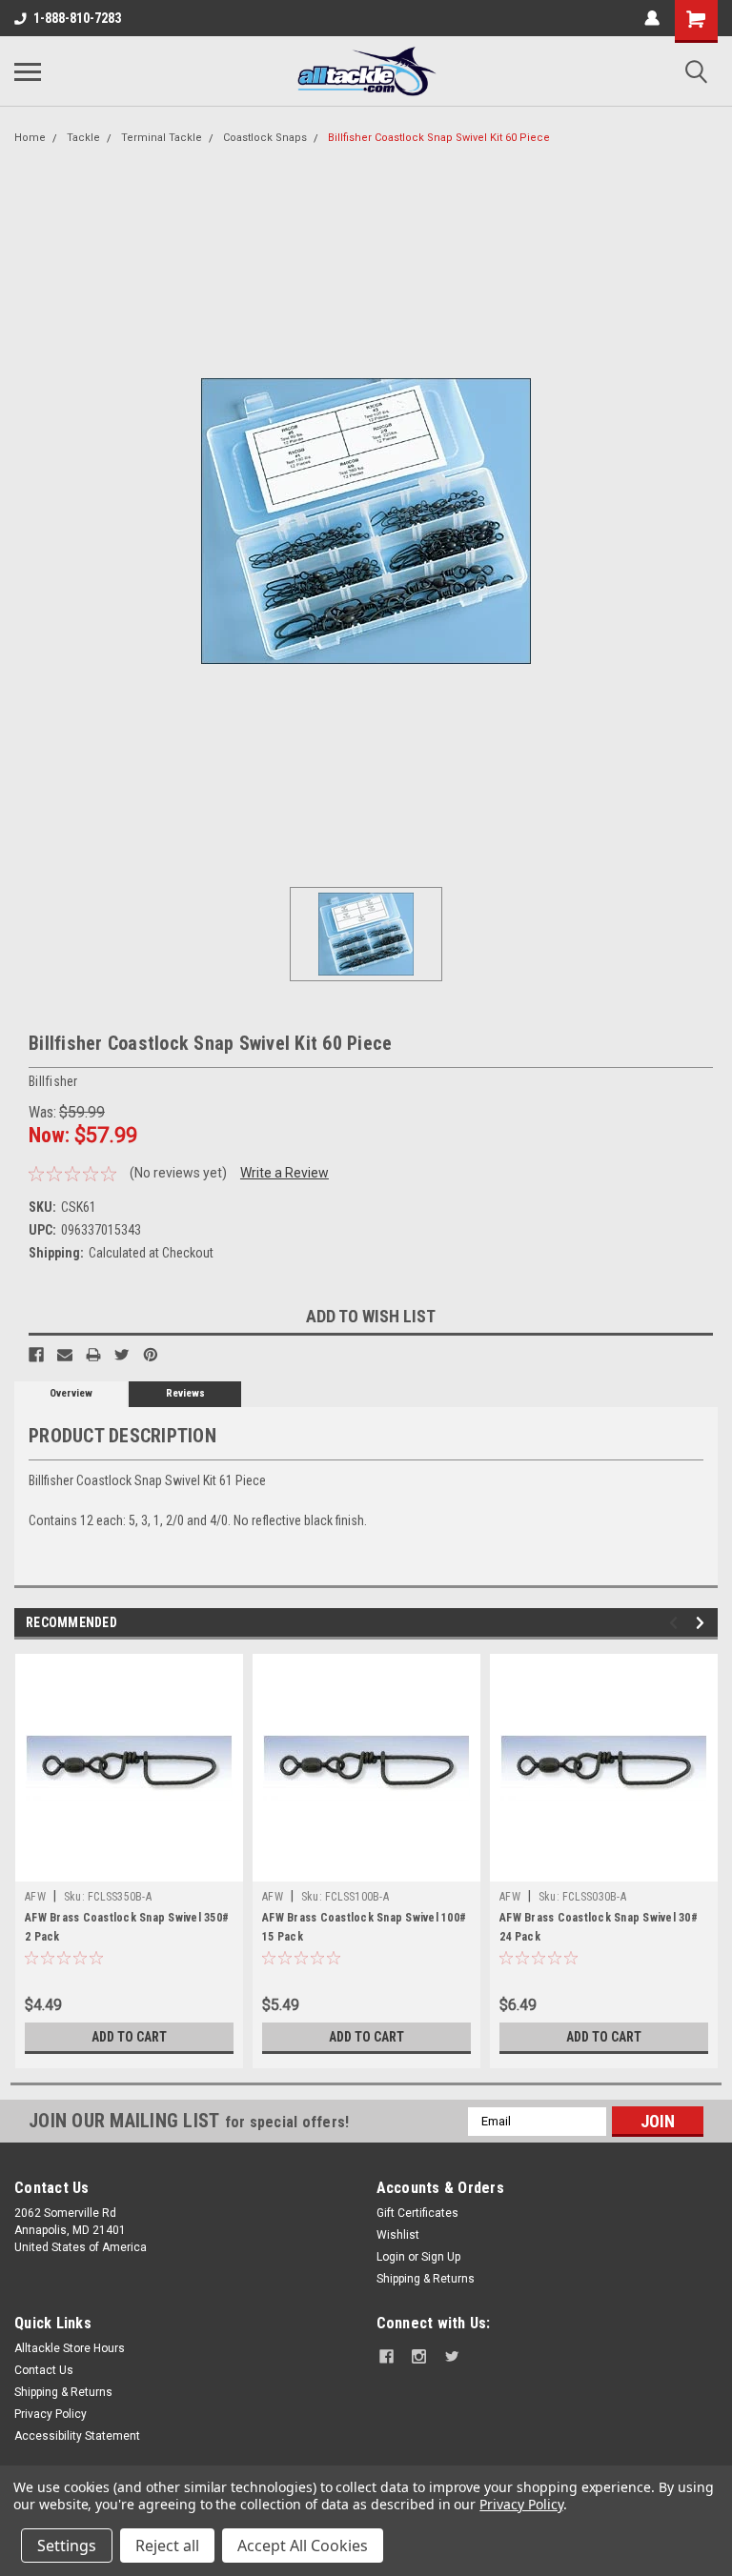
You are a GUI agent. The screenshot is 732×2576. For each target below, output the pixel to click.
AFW (35, 1897)
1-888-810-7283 (77, 18)
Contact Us (44, 2370)
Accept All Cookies (303, 2546)
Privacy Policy (51, 2414)
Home (30, 138)
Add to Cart (129, 2037)
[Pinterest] (151, 1355)
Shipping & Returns (426, 2279)
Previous (676, 1623)
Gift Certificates (417, 2213)
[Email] (65, 1355)
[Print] (93, 1355)
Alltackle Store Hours (70, 2348)
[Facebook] (36, 1355)
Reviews (185, 1393)
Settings (67, 2546)
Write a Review (285, 1173)
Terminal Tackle (162, 138)
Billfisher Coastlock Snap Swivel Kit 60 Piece (439, 138)
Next (703, 1623)
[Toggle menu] (28, 71)
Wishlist (398, 2235)
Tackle (83, 138)
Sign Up (441, 2257)
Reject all (167, 2546)
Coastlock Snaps (265, 138)
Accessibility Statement (77, 2436)
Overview (71, 1393)
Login (391, 2257)
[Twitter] (122, 1355)
